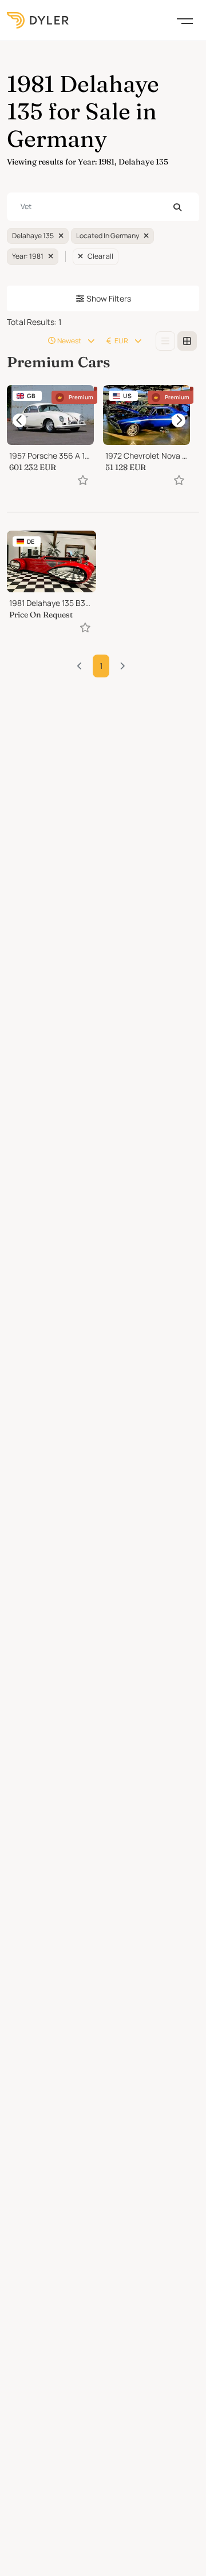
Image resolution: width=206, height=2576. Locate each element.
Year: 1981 (28, 256)
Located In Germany (108, 236)
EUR (121, 341)
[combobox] (103, 207)
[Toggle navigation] (185, 20)
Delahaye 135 (33, 236)
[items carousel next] (179, 420)
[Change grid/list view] (165, 341)
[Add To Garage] (83, 480)
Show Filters (109, 298)
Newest (69, 341)
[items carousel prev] (19, 420)
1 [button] (101, 666)
